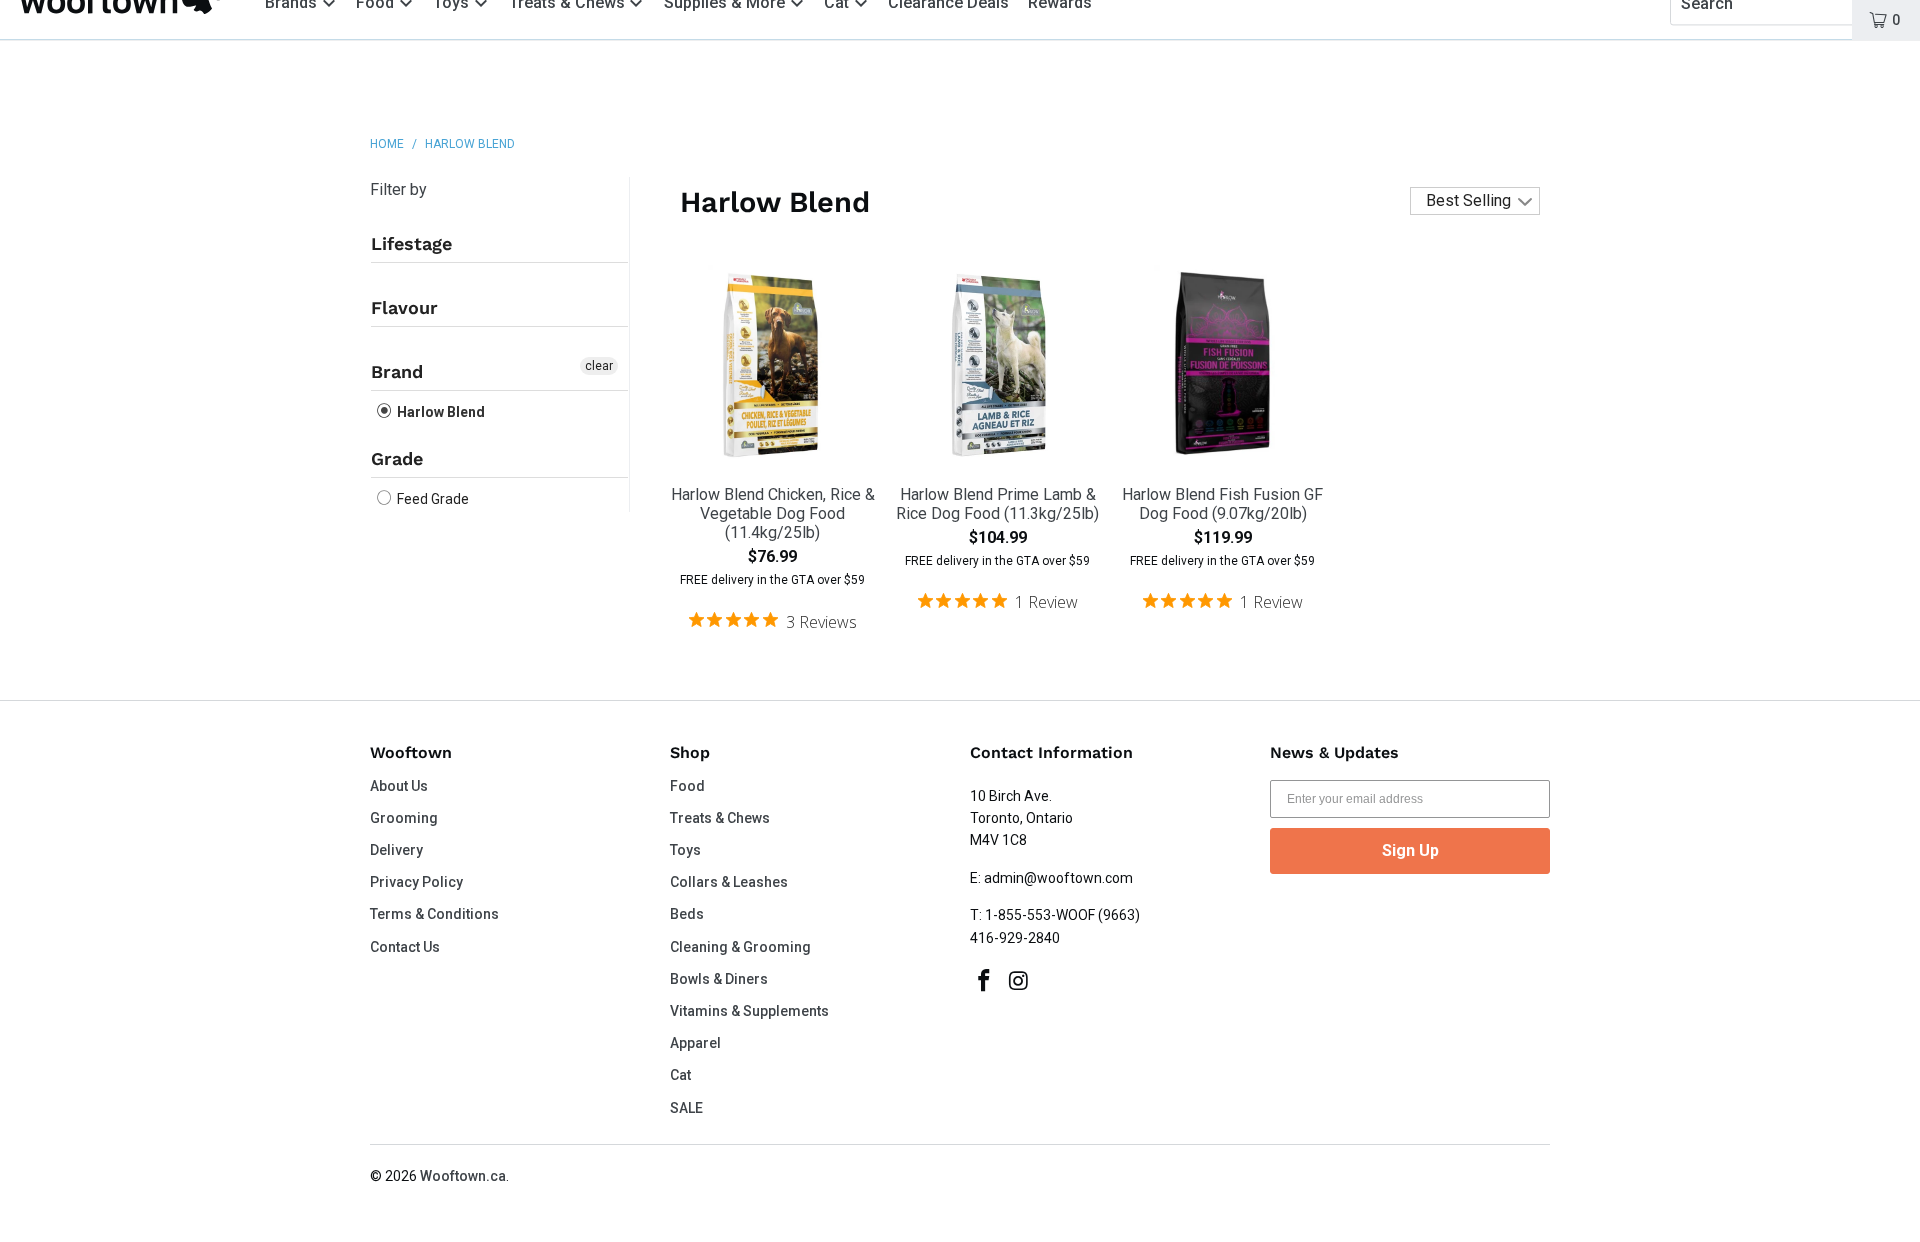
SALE (686, 1108)
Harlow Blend (439, 412)
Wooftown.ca (463, 1176)
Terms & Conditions (434, 914)
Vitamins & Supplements (749, 1011)
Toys (685, 850)
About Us (399, 786)
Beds (687, 914)
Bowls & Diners (719, 979)
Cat (680, 1075)
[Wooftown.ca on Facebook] (985, 982)
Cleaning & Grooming (740, 947)
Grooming (404, 818)
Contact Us (405, 947)
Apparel (695, 1043)
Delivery (396, 850)
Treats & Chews (720, 818)
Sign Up (1410, 850)
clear (599, 366)
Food (687, 786)
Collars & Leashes (729, 882)
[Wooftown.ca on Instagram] (1020, 982)
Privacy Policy (416, 882)
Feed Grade (431, 499)
